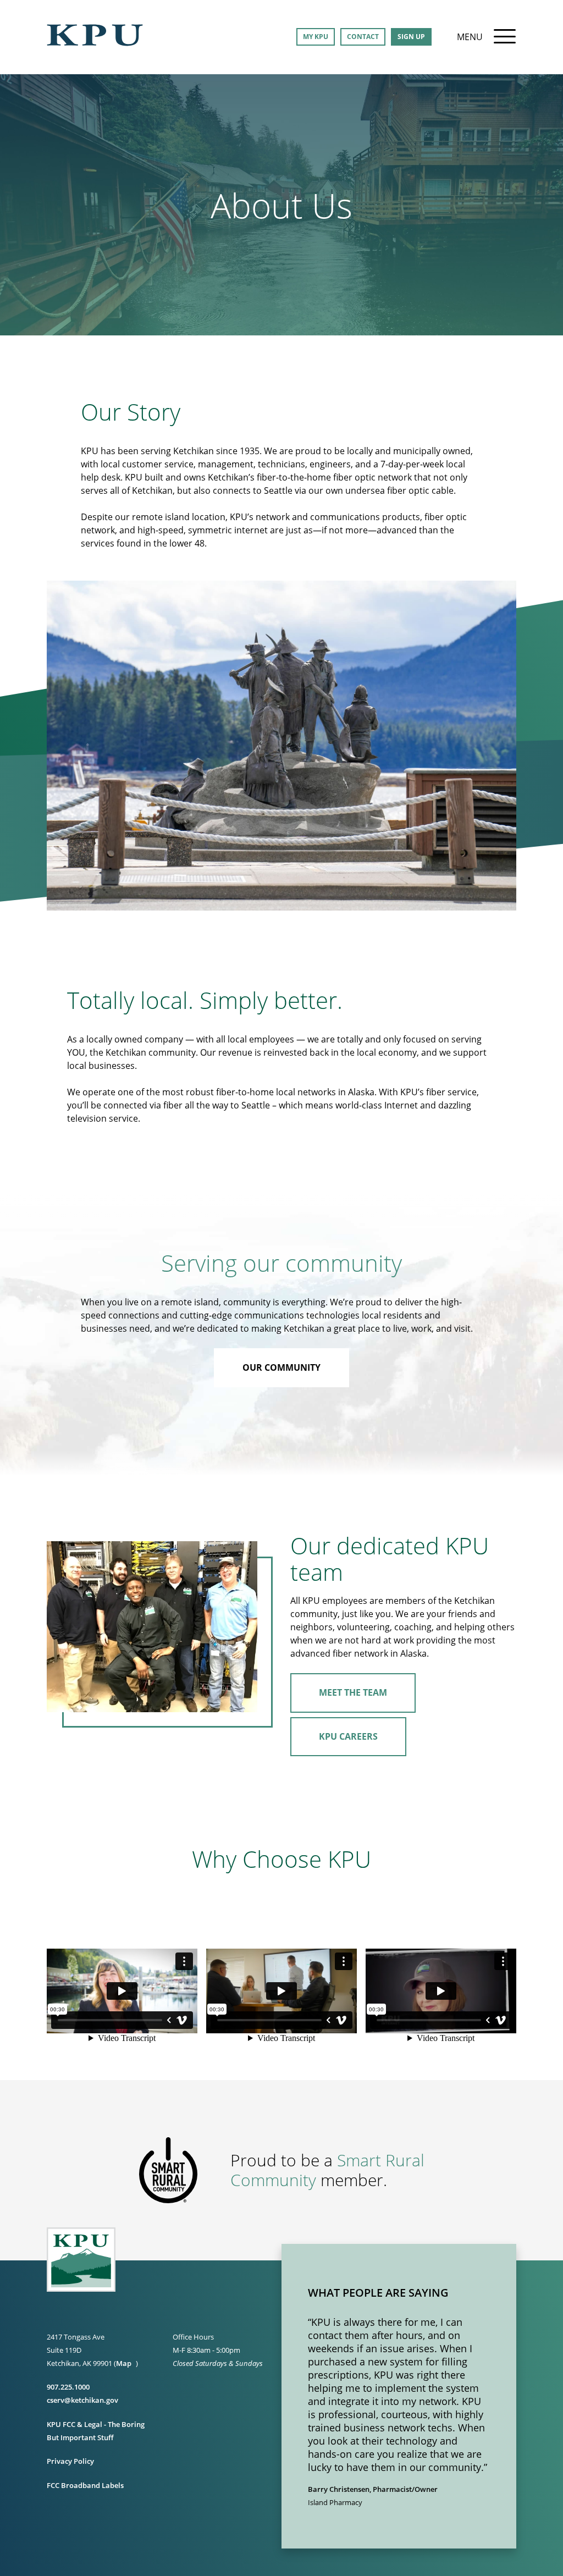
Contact (363, 37)
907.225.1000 (68, 2387)
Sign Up (411, 37)
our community (281, 1367)
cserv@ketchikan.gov (82, 2400)
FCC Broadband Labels (85, 2485)
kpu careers (348, 1736)
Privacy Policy (70, 2461)
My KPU (316, 37)
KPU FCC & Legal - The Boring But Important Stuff (96, 2431)
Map (124, 2363)
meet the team (353, 1692)
